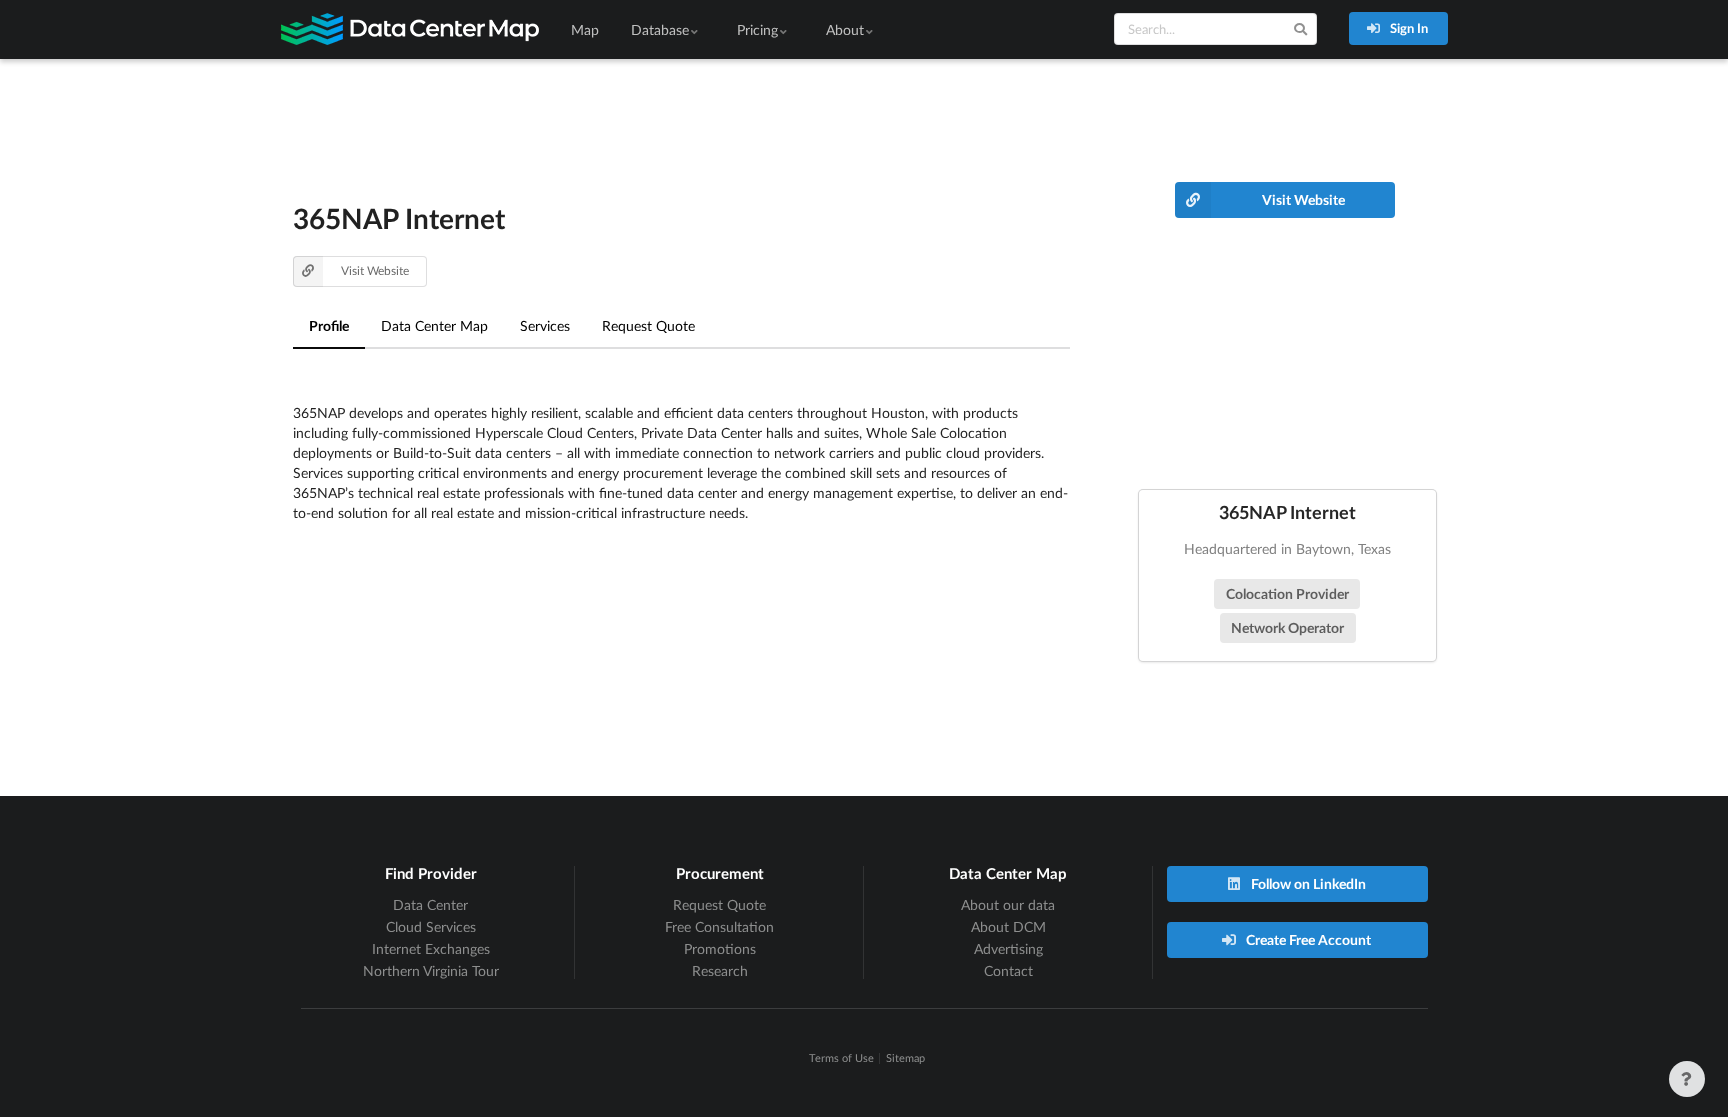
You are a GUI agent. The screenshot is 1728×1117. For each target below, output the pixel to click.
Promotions (720, 948)
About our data (1008, 904)
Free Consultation (719, 926)
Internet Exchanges (431, 948)
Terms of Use (841, 1057)
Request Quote (648, 325)
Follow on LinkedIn (1307, 883)
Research (720, 970)
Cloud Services (431, 926)
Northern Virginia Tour (431, 970)
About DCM (1008, 926)
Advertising (1008, 948)
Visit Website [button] (375, 270)
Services (545, 325)
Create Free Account (1307, 939)
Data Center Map (434, 325)
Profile (329, 325)
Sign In (1407, 28)
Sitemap (905, 1057)
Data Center (430, 904)
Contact (1008, 970)
